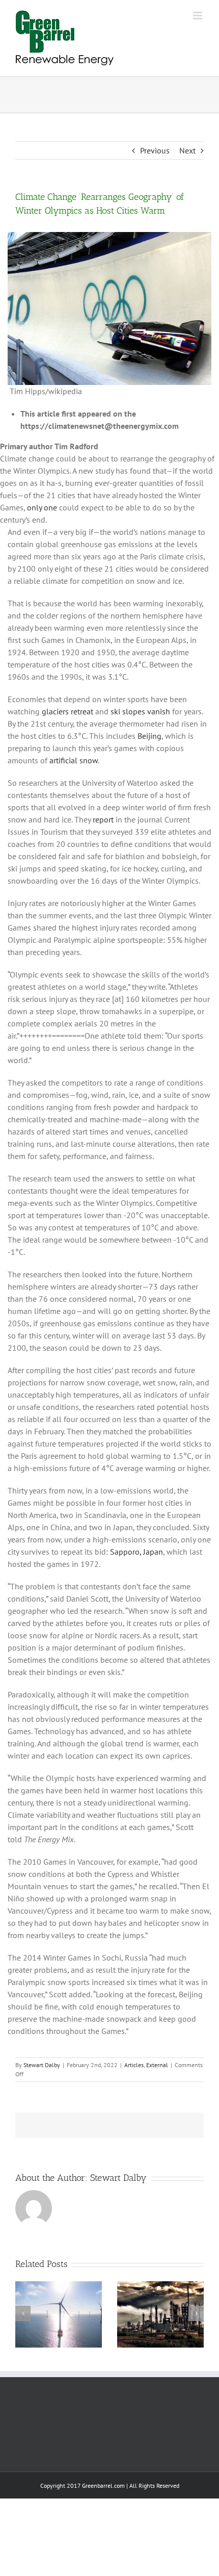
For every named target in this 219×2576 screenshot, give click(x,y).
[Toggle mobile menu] (198, 16)
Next (187, 150)
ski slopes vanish (140, 711)
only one (42, 507)
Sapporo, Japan (136, 1552)
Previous (155, 150)
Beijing (149, 736)
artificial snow (74, 760)
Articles (134, 2065)
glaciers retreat (67, 711)
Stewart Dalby (42, 2065)
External (157, 2065)
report (103, 819)
